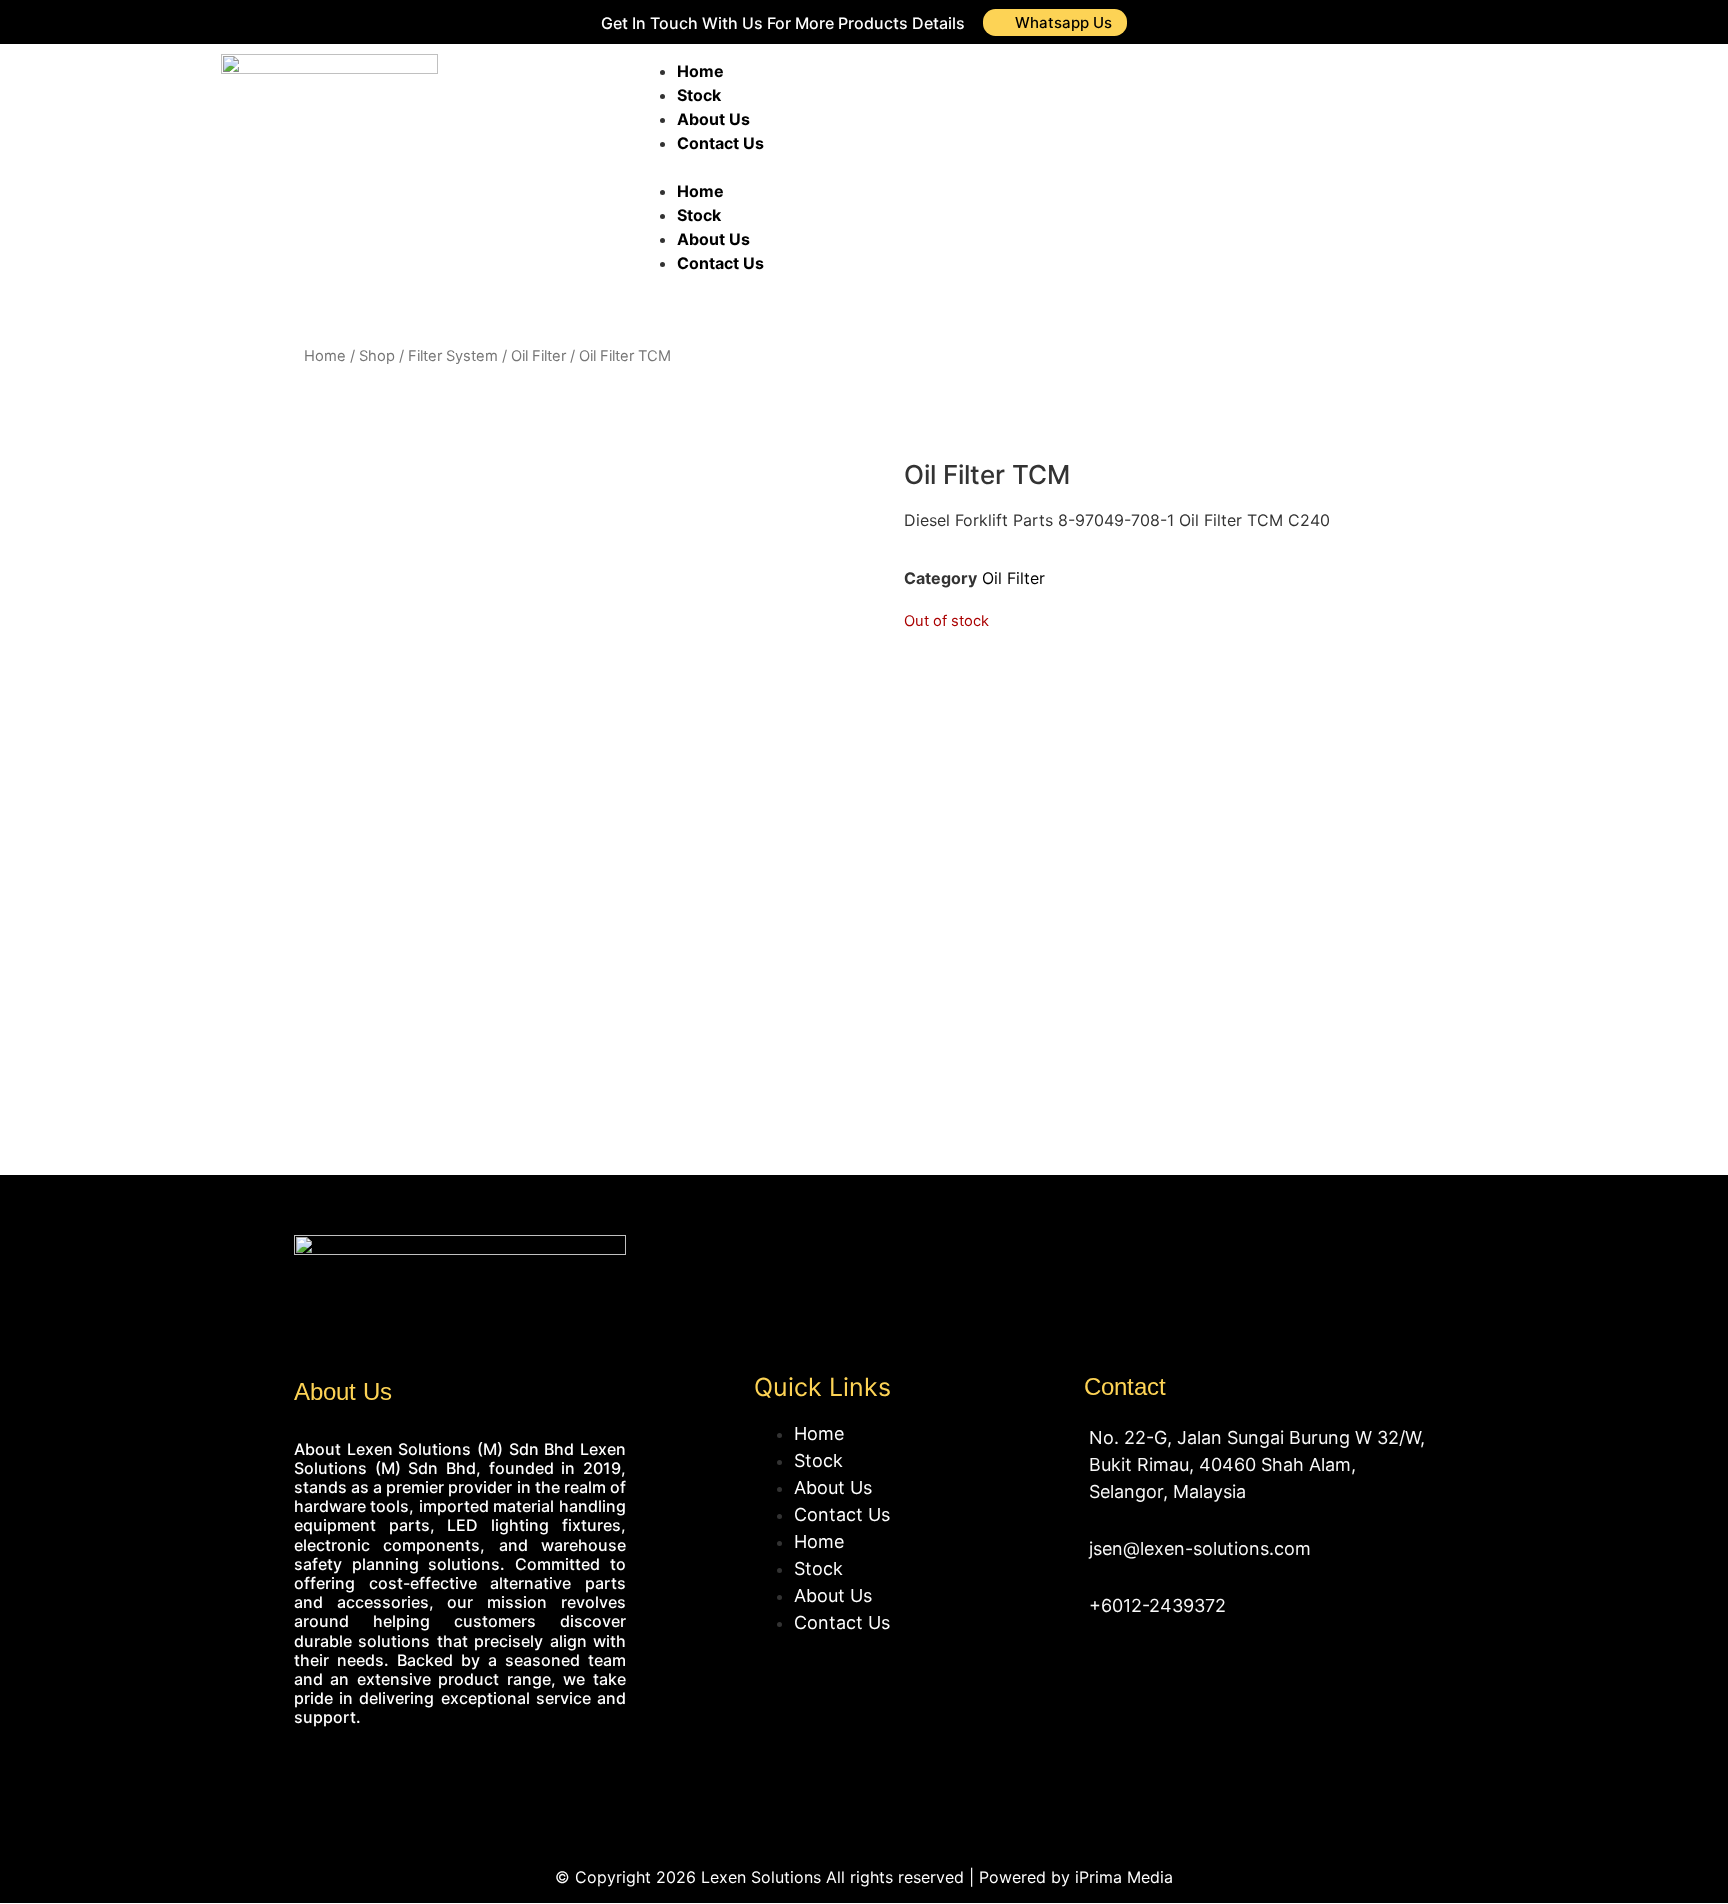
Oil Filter (538, 356)
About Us (713, 119)
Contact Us (720, 143)
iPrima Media (1124, 1877)
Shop (377, 356)
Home (700, 71)
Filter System (453, 356)
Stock (699, 95)
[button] (922, 167)
